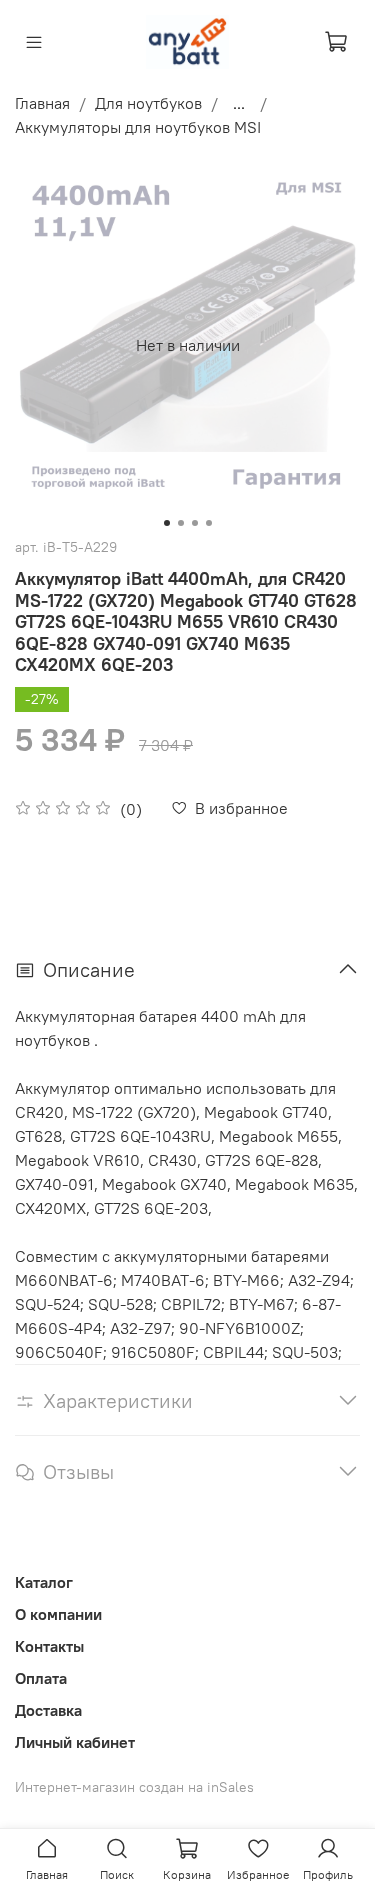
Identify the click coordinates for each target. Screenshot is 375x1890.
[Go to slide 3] (195, 523)
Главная (42, 103)
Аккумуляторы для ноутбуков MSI (138, 127)
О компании (58, 1614)
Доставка (48, 1710)
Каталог (44, 1582)
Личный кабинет (75, 1742)
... (239, 103)
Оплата (41, 1678)
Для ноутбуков (148, 103)
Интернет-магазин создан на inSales (134, 1787)
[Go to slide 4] (209, 523)
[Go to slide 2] (181, 523)
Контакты (49, 1646)
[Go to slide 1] (167, 523)
